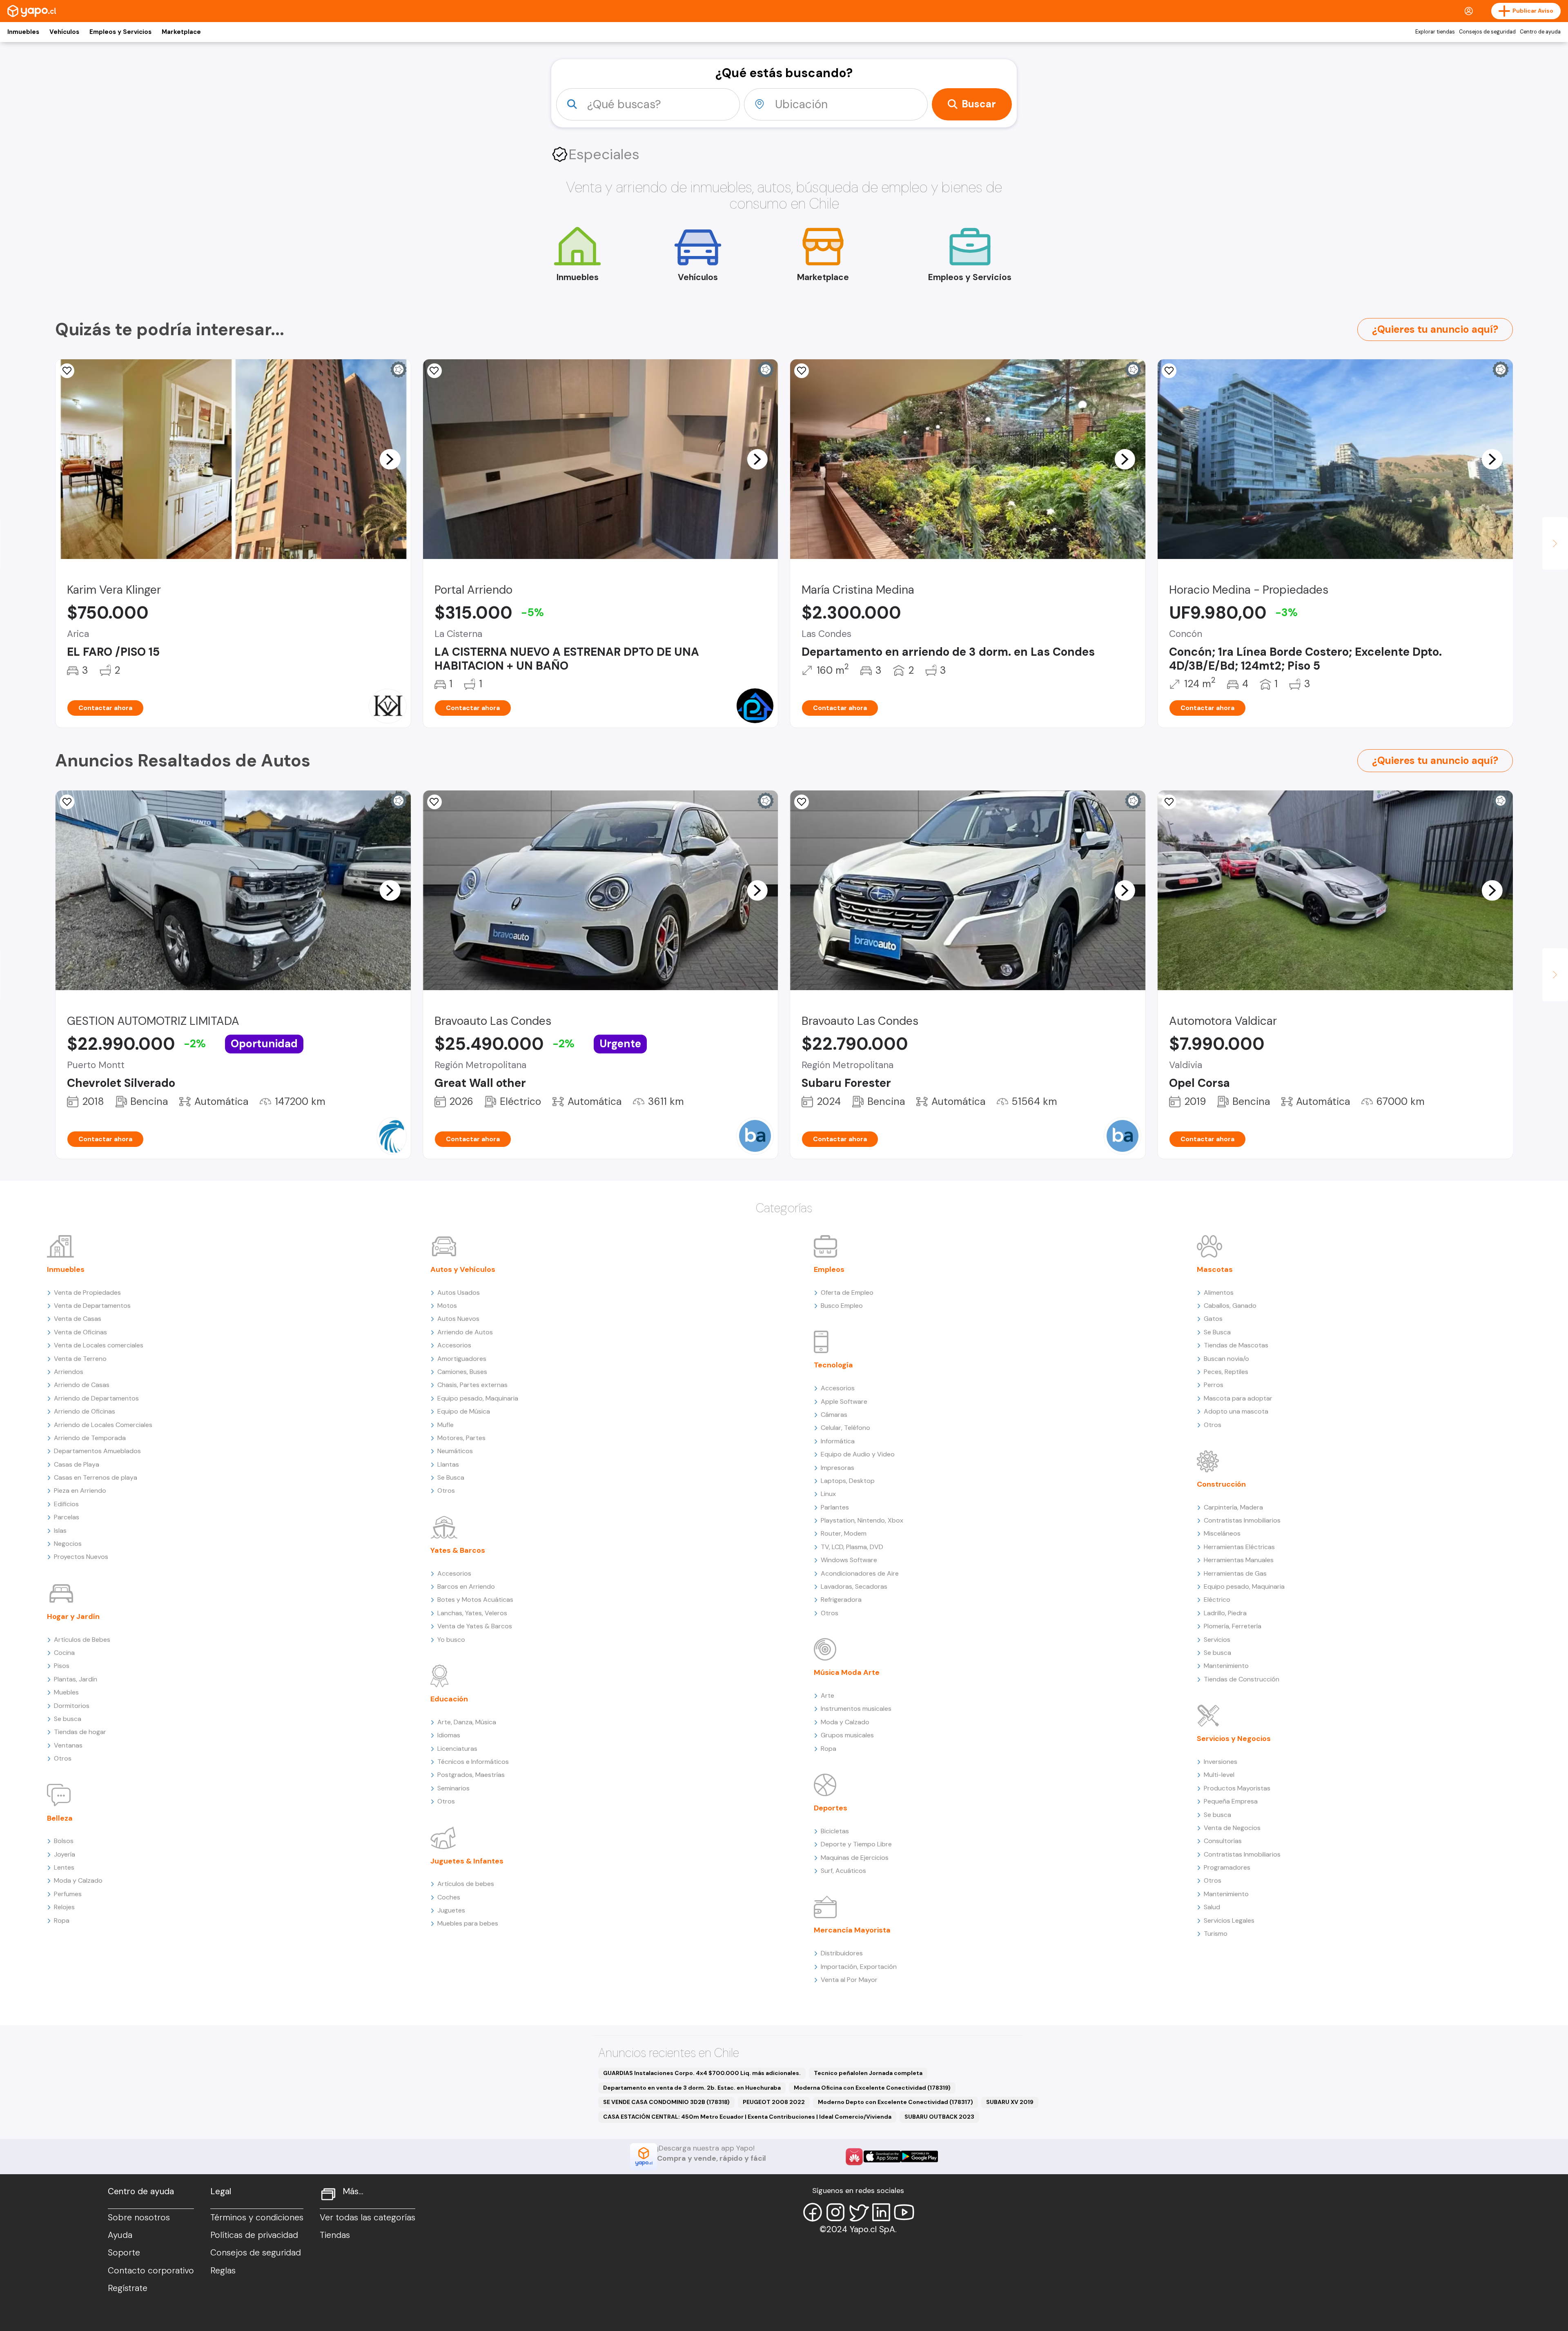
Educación (449, 1699)
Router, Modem (844, 1533)
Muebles (66, 1692)
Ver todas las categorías (367, 2217)
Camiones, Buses (462, 1372)
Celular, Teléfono (845, 1428)
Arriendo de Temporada (90, 1438)
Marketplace (181, 32)
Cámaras (834, 1415)
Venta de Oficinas (80, 1332)
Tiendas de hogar (80, 1732)
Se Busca (451, 1477)
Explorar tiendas (1435, 32)
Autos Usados (459, 1292)
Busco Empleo (842, 1306)
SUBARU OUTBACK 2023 (939, 2117)
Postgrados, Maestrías (471, 1775)
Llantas (448, 1464)
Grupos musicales (847, 1735)
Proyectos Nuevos (81, 1557)
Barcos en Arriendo (466, 1586)
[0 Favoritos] (434, 371)
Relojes (64, 1907)
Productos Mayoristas (1237, 1788)
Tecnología (833, 1365)
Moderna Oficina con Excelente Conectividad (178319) (872, 2088)
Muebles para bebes (468, 1923)
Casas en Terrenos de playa (96, 1477)
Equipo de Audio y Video (858, 1454)
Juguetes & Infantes (467, 1861)
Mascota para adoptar (1238, 1398)
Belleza (60, 1818)
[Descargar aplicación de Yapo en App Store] (882, 2156)
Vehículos (64, 32)
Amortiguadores (462, 1359)
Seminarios (453, 1788)
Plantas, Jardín (76, 1679)
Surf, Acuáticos (843, 1871)
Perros (1214, 1385)
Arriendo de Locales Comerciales (103, 1425)
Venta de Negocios (1232, 1828)
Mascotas (1215, 1269)
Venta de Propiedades (87, 1292)
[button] (390, 459)
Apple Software (844, 1401)
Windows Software (849, 1560)
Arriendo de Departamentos (96, 1398)
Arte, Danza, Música (467, 1722)
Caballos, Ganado (1230, 1306)
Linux (828, 1494)
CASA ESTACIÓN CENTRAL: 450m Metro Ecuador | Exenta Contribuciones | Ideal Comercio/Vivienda (747, 2117)
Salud (1212, 1907)
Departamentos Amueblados (97, 1451)
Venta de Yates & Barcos (475, 1626)
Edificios (66, 1504)
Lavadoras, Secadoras (854, 1586)
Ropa (62, 1920)
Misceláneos (1222, 1533)
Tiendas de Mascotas (1236, 1345)
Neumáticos (455, 1451)
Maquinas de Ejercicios (855, 1858)
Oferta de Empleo (847, 1292)
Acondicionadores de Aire (860, 1573)
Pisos (62, 1666)
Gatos (1213, 1319)
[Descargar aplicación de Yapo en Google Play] (919, 2156)
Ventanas (68, 1745)
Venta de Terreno (80, 1359)
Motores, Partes (461, 1438)
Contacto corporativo (151, 2271)
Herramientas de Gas (1235, 1573)
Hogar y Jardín (73, 1616)
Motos (447, 1306)
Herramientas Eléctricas (1239, 1547)
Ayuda (120, 2235)
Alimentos (1219, 1292)
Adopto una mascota (1236, 1411)
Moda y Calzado (78, 1880)
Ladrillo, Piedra (1225, 1613)
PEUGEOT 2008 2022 (774, 2102)
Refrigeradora (841, 1600)
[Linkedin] (881, 2212)
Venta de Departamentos (92, 1306)
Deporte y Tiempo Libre (856, 1844)
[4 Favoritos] (67, 802)
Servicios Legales (1229, 1920)
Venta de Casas (78, 1319)
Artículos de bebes (466, 1884)
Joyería (65, 1854)
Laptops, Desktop (848, 1481)
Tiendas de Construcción (1242, 1679)
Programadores (1227, 1867)
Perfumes (68, 1894)
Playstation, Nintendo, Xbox (862, 1520)
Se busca (68, 1719)
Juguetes (451, 1910)
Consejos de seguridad (1487, 32)
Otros (63, 1758)
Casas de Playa (77, 1464)
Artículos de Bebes (82, 1640)
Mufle (445, 1425)
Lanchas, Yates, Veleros (472, 1613)
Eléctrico (1217, 1600)
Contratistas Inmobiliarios (1242, 1520)
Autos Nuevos (458, 1319)
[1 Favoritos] (802, 371)
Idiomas (449, 1735)
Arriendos (69, 1372)
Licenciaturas (457, 1749)
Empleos (829, 1269)
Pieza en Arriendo (80, 1491)
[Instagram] (835, 2212)
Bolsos (64, 1841)
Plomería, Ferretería (1233, 1626)
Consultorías (1223, 1841)
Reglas (223, 2271)
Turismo (1216, 1934)
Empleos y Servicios (120, 32)
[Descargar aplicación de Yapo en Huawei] (854, 2157)
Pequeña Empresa (1231, 1801)
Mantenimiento (1226, 1666)
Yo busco (451, 1640)
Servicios (1217, 1640)
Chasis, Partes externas (472, 1385)
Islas (60, 1531)
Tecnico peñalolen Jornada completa (868, 2073)
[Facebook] (813, 2212)
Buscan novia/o (1226, 1359)
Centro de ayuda (1540, 32)
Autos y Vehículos (463, 1269)
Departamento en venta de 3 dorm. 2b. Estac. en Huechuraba (692, 2088)
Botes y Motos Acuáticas (475, 1600)
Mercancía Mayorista (852, 1930)
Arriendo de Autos (465, 1332)
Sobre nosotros (139, 2217)
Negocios (68, 1544)
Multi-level (1219, 1775)
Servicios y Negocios (1234, 1739)
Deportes (831, 1808)
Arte (827, 1695)
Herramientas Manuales (1239, 1560)
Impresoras (837, 1468)
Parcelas (67, 1517)
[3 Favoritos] (67, 371)
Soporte (124, 2253)
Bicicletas (835, 1831)
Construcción (1221, 1484)
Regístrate (128, 2288)
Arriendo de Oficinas (85, 1411)
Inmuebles (23, 32)
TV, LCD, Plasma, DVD (852, 1547)
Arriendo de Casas (82, 1385)
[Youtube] (904, 2212)
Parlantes (835, 1507)
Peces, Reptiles (1226, 1372)
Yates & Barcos (458, 1550)
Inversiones (1221, 1762)
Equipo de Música (464, 1411)
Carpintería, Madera (1233, 1507)
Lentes (64, 1867)
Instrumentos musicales (856, 1709)
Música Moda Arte (847, 1672)
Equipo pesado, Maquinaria (478, 1398)
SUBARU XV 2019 (1010, 2102)
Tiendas (335, 2235)
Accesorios (454, 1345)
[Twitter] (858, 2212)
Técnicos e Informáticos (473, 1762)
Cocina (64, 1653)
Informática (838, 1441)
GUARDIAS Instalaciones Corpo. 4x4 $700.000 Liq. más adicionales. (702, 2073)
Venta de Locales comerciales (99, 1345)
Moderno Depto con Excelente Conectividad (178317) (895, 2102)
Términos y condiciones (257, 2217)
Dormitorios (72, 1706)
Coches (449, 1897)
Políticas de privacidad (254, 2235)
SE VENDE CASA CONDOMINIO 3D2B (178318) (666, 2102)
